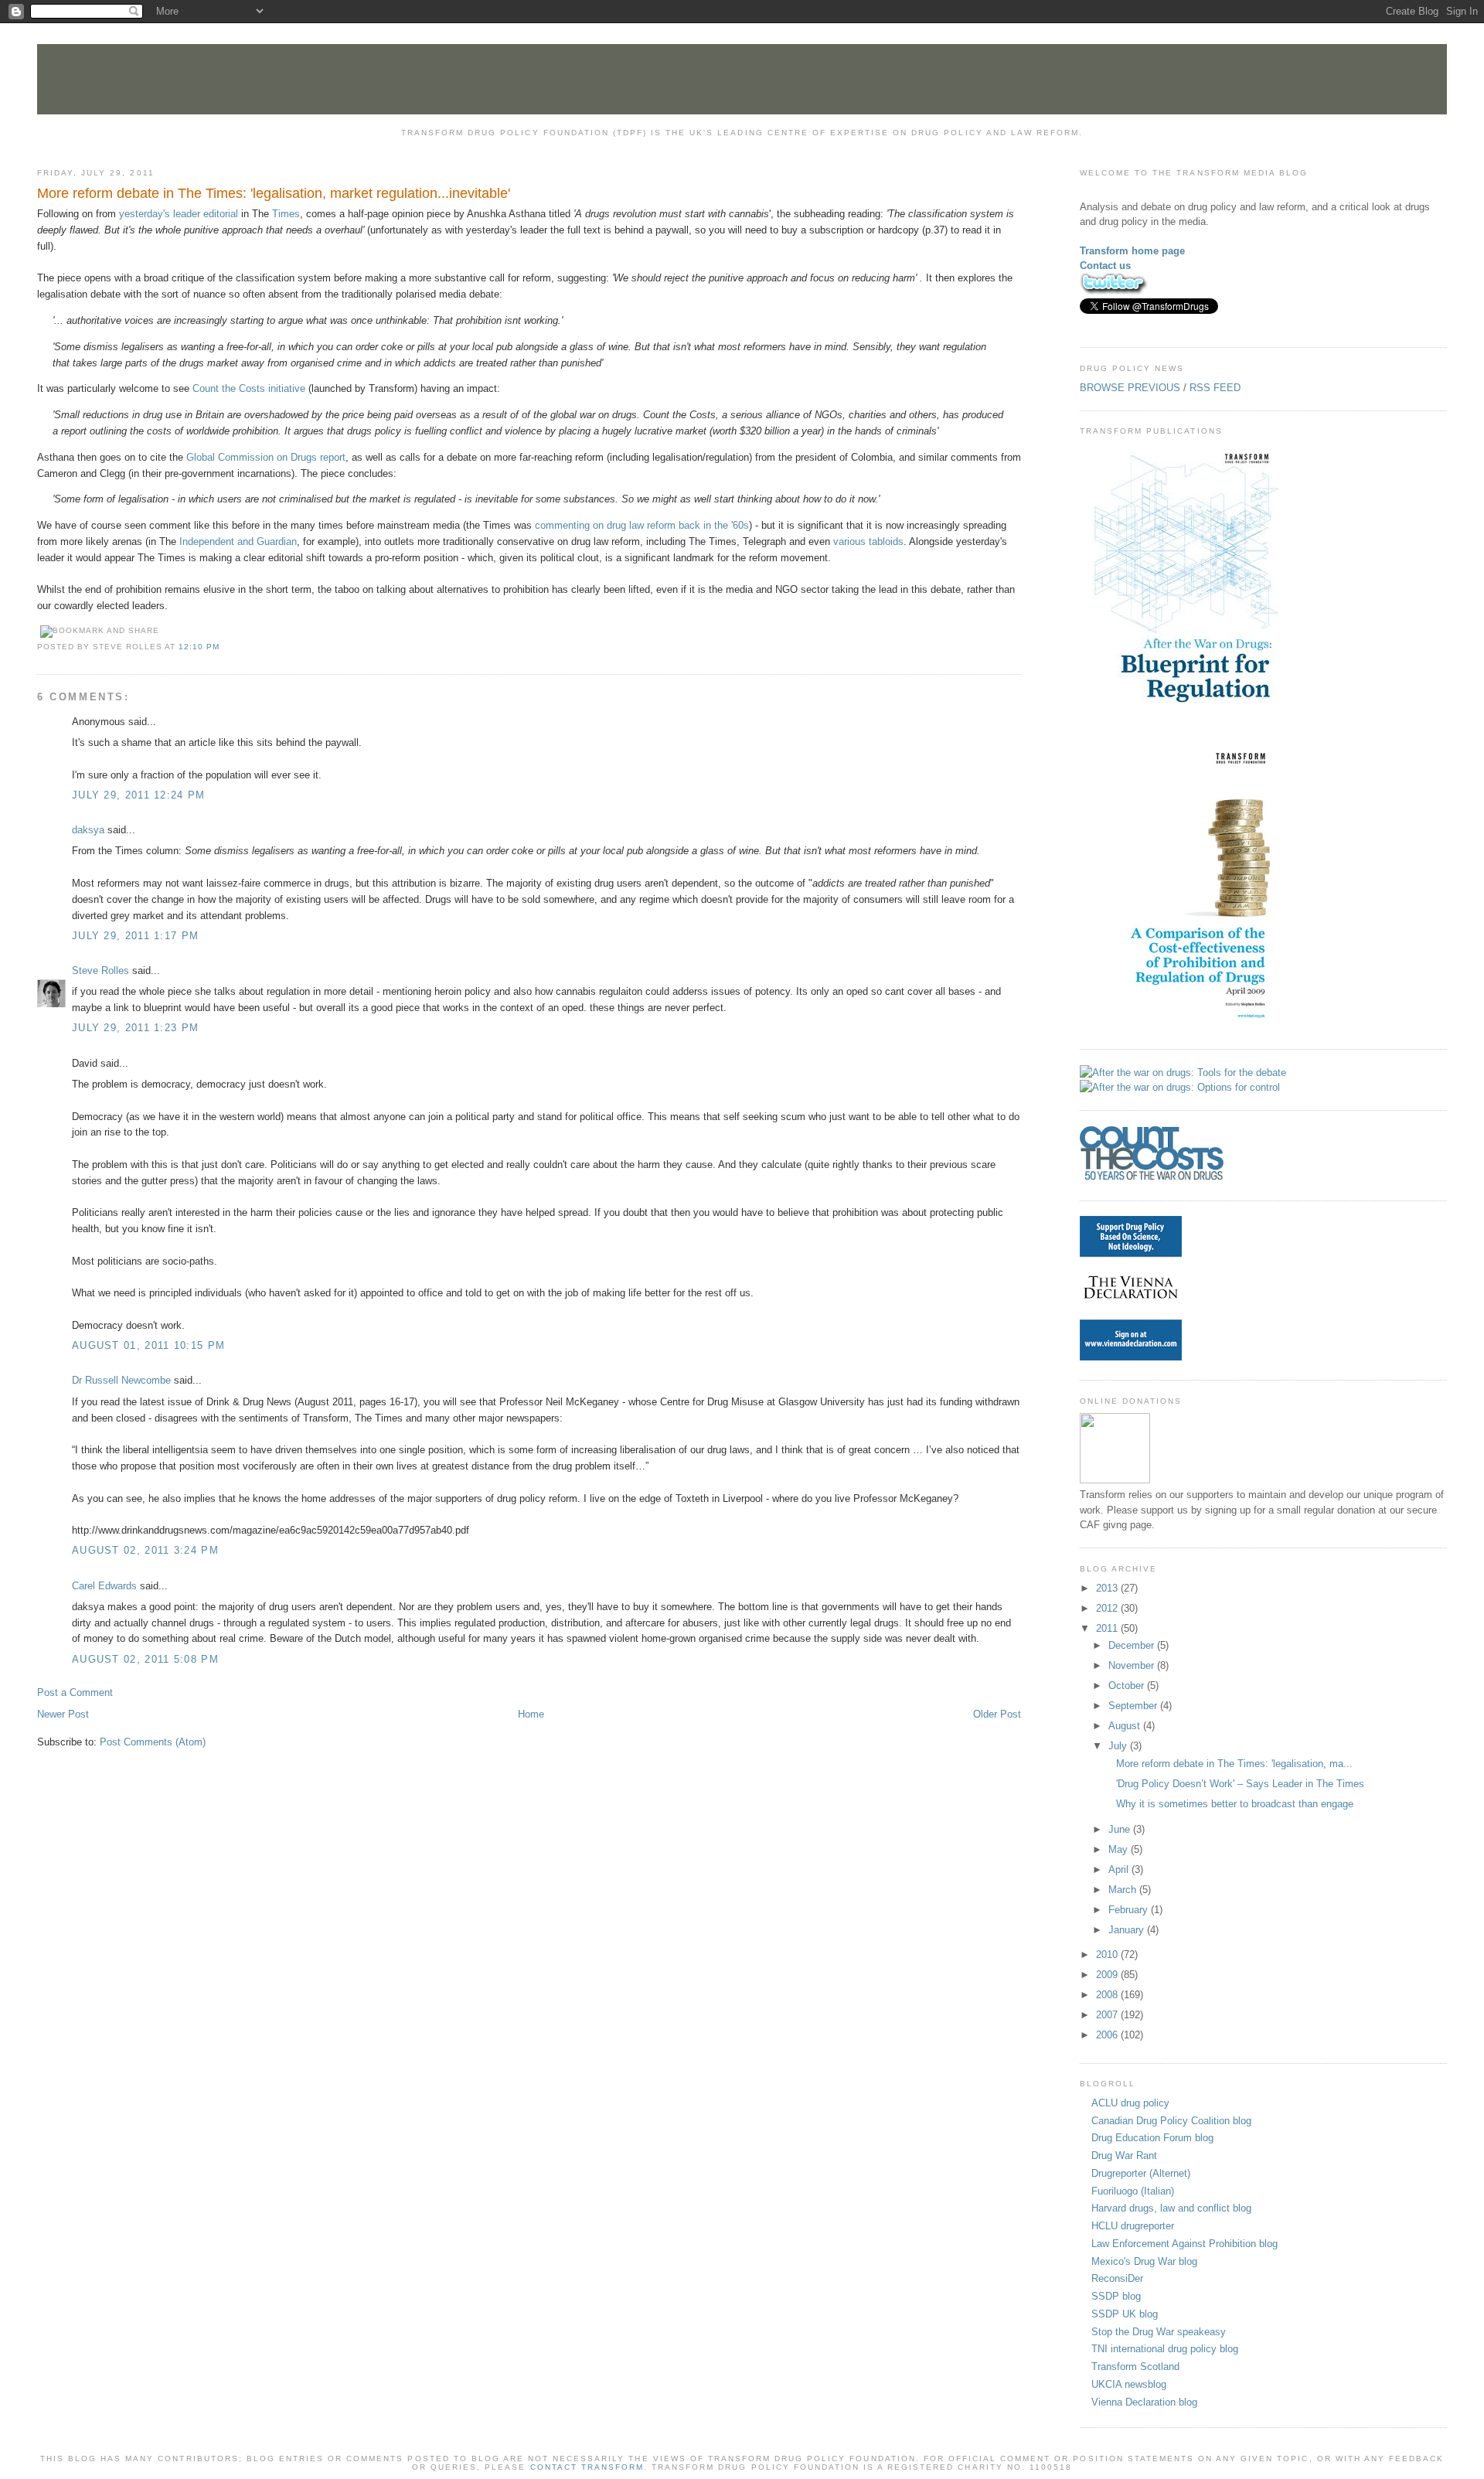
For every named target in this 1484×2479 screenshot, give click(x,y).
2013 (1108, 1588)
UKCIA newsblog (1129, 2384)
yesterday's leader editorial (179, 214)
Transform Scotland (1135, 2367)
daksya (88, 830)
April (1120, 1869)
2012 (1108, 1608)
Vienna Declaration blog (1144, 2402)
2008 (1108, 1995)
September (1134, 1706)
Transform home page (1132, 251)
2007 (1108, 2015)
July (1119, 1746)
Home (531, 1714)
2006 (1108, 2035)
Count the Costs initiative (249, 388)
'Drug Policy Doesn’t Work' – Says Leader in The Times (1240, 1784)
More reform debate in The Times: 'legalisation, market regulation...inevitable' (274, 193)
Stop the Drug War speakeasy (1159, 2332)
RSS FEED (1215, 388)
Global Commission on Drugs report (266, 457)
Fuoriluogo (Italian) (1133, 2191)
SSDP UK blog (1125, 2314)
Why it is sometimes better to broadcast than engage (1235, 1804)
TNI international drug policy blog (1165, 2349)
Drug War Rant (1124, 2156)
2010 (1108, 1955)
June (1121, 1829)
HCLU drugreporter (1133, 2226)
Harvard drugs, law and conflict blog (1171, 2208)
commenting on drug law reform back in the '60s (642, 525)
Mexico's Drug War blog (1144, 2261)
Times (286, 214)
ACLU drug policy (1130, 2103)
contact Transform (587, 2467)
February (1130, 1910)
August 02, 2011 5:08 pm (145, 1659)
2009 (1108, 1975)
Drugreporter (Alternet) (1141, 2173)
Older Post (997, 1714)
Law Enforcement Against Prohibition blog (1184, 2244)
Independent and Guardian (237, 541)
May (1120, 1849)
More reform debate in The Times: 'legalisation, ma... (1234, 1764)
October (1128, 1686)
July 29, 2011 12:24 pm (139, 795)
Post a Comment (75, 1692)
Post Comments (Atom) (153, 1742)
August (1126, 1726)
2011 (1108, 1628)
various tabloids (868, 541)
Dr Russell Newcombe (121, 1380)
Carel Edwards (104, 1586)
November (1133, 1665)
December (1133, 1645)
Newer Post (63, 1714)
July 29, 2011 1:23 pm (135, 1028)
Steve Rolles (100, 970)
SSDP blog (1116, 2296)
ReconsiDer (1117, 2278)
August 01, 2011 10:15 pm (148, 1345)
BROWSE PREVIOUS (1130, 388)
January (1128, 1930)
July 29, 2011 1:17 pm (135, 936)
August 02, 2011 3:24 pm (145, 1550)
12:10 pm (199, 647)
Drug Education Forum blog (1152, 2138)
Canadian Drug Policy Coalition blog (1171, 2121)
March (1124, 1890)
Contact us (1105, 266)
